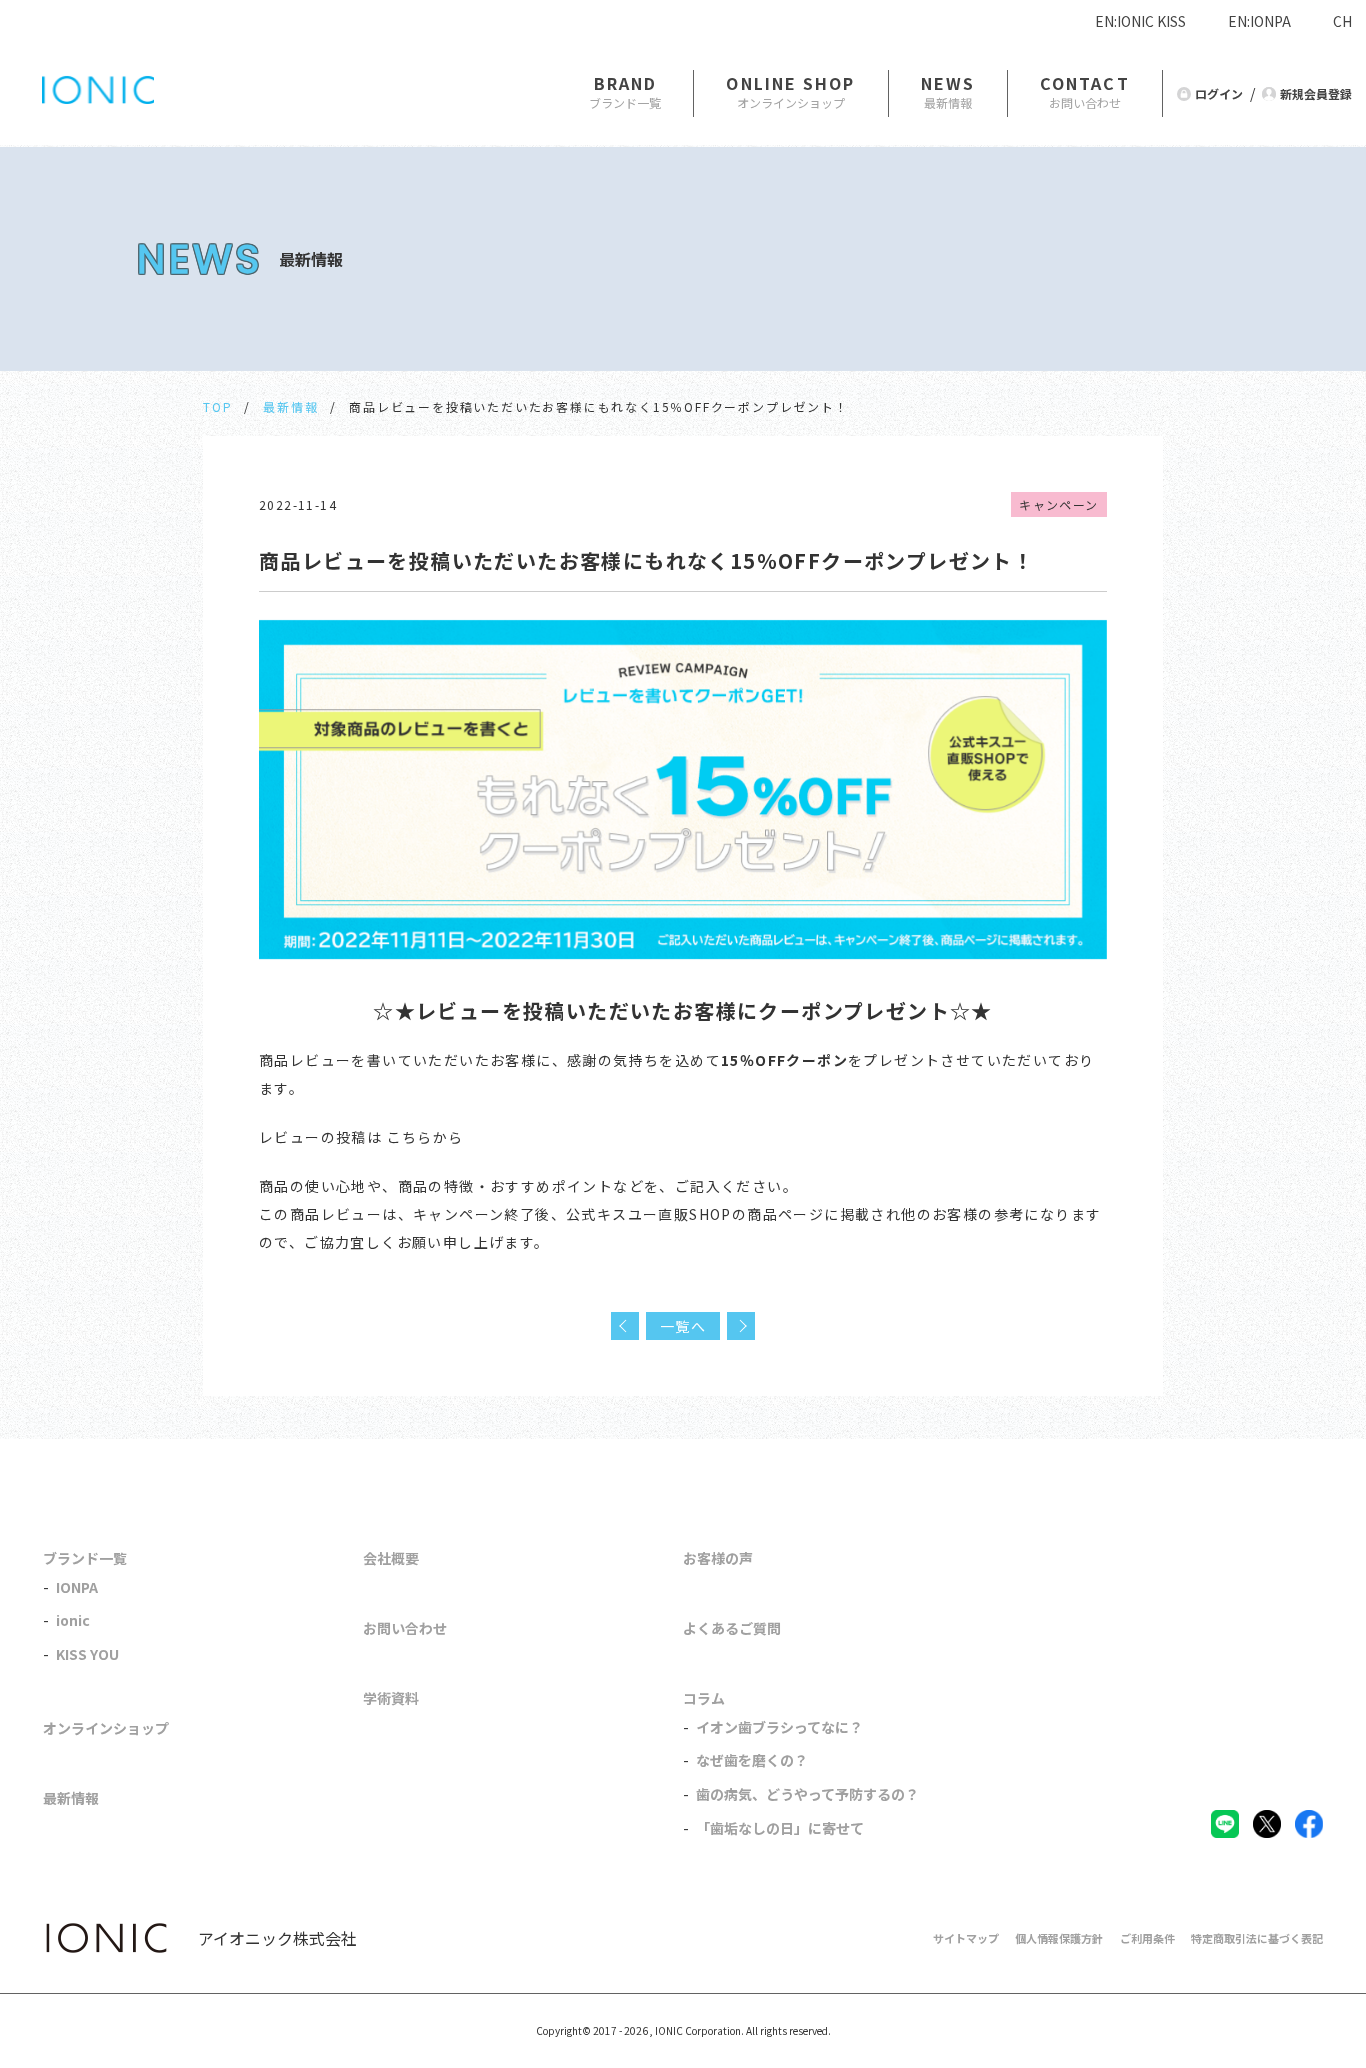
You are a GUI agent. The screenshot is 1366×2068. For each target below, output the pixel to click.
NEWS (948, 83)
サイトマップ (966, 1938)
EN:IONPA (1259, 21)
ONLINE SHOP (790, 83)
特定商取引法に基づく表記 (1257, 1938)
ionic (73, 1620)
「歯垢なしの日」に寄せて (780, 1828)
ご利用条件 (1147, 1938)
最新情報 (290, 406)
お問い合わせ (405, 1628)
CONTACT (1085, 83)
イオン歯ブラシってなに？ (779, 1727)
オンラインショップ (106, 1728)
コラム (704, 1698)
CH (1342, 21)
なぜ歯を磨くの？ (752, 1760)
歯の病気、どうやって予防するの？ (807, 1794)
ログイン (1219, 93)
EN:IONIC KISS (1140, 21)
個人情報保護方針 (1059, 1938)
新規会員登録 (1316, 93)
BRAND (626, 83)
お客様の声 (718, 1558)
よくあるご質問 (732, 1628)
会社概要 (391, 1558)
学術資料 (391, 1698)
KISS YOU (87, 1654)
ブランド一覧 (85, 1558)
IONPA (77, 1587)
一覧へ (683, 1326)
